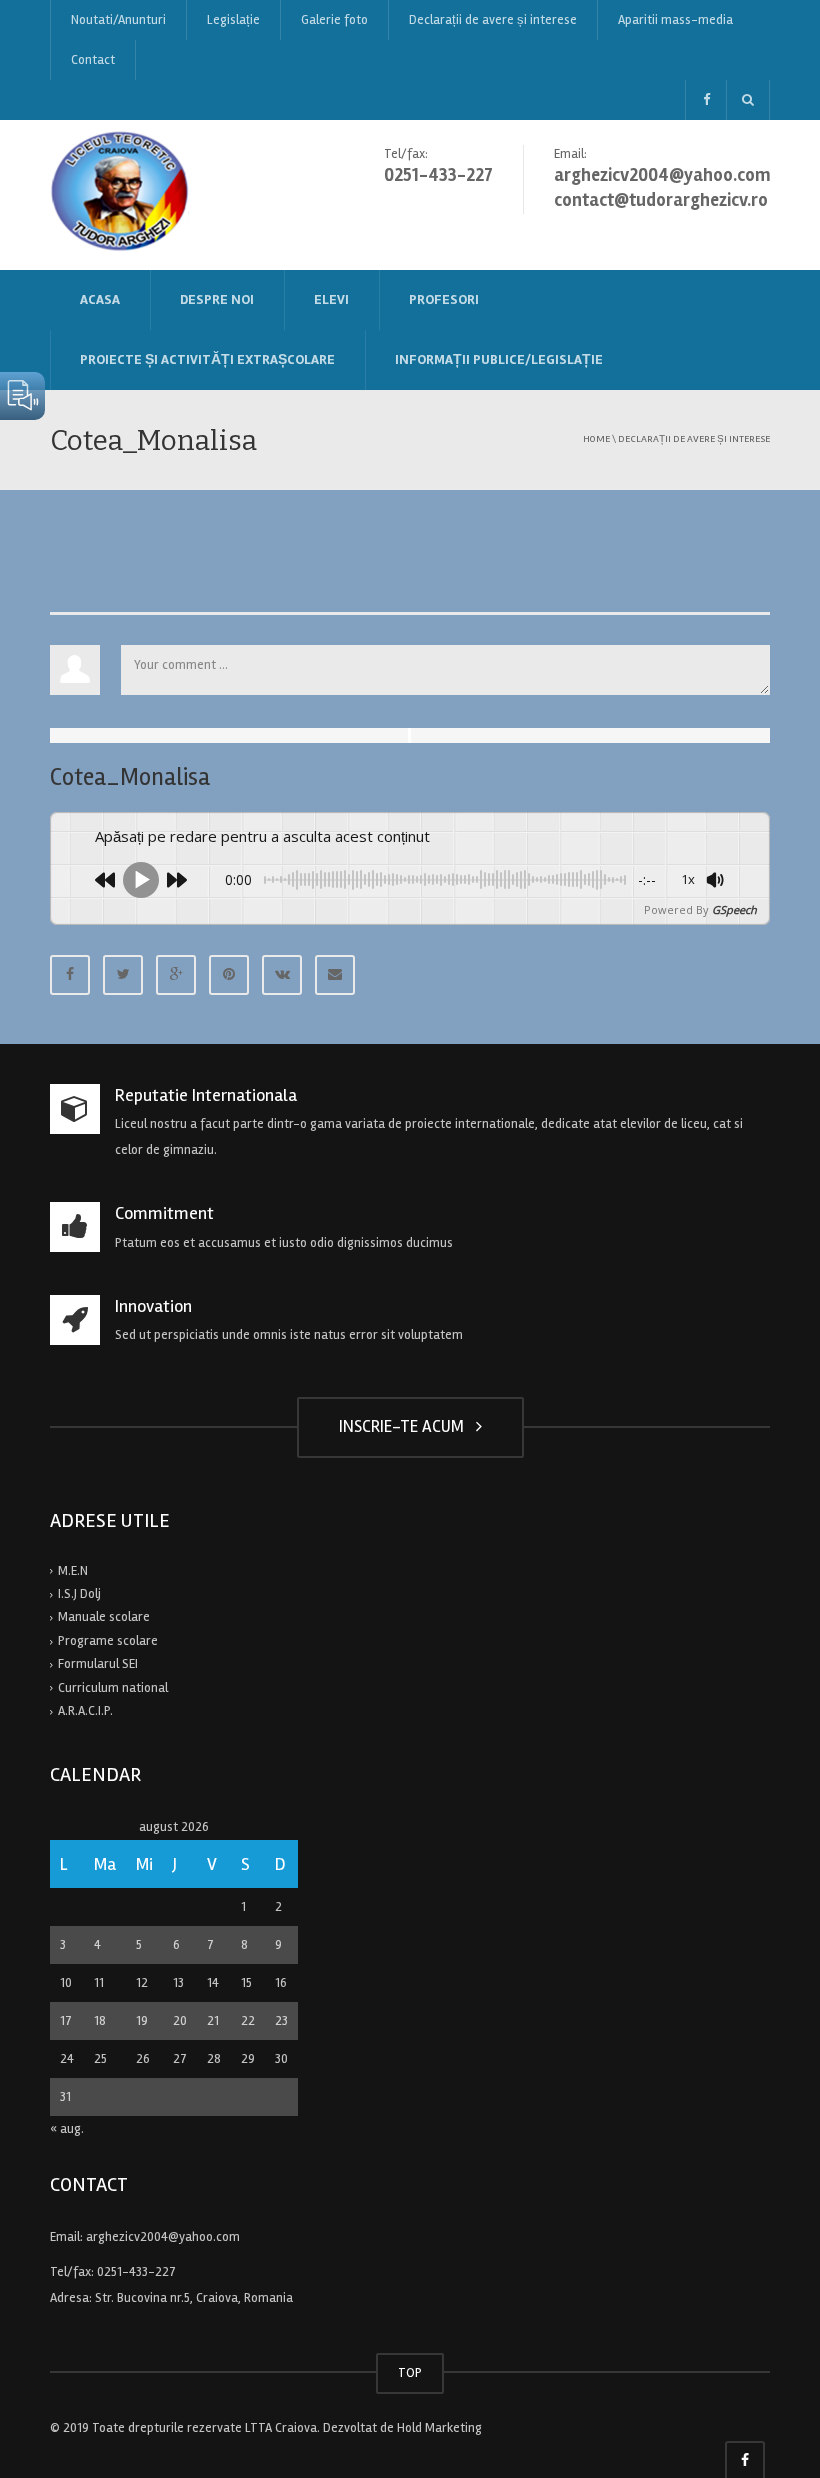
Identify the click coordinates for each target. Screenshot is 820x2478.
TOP (410, 2373)
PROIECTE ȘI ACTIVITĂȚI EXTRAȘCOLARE (207, 359)
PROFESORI (444, 299)
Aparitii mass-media (675, 20)
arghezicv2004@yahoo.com (163, 2237)
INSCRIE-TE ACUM (405, 1426)
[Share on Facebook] (70, 975)
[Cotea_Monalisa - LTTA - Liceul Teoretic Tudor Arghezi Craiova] (121, 194)
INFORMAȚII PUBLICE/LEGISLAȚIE (499, 359)
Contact (93, 60)
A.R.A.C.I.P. (85, 1711)
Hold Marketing (439, 2428)
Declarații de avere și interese (493, 20)
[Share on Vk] (282, 975)
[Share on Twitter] (123, 975)
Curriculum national (113, 1688)
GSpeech (734, 909)
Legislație (233, 20)
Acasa (100, 299)
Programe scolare (108, 1641)
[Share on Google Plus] (176, 975)
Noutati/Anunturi (118, 20)
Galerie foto (334, 20)
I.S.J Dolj (79, 1594)
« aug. (67, 2129)
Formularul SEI (98, 1664)
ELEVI (331, 299)
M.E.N (73, 1571)
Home (596, 438)
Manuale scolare (104, 1617)
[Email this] (335, 975)
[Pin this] (229, 975)
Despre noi (217, 299)
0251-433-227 (136, 2272)
